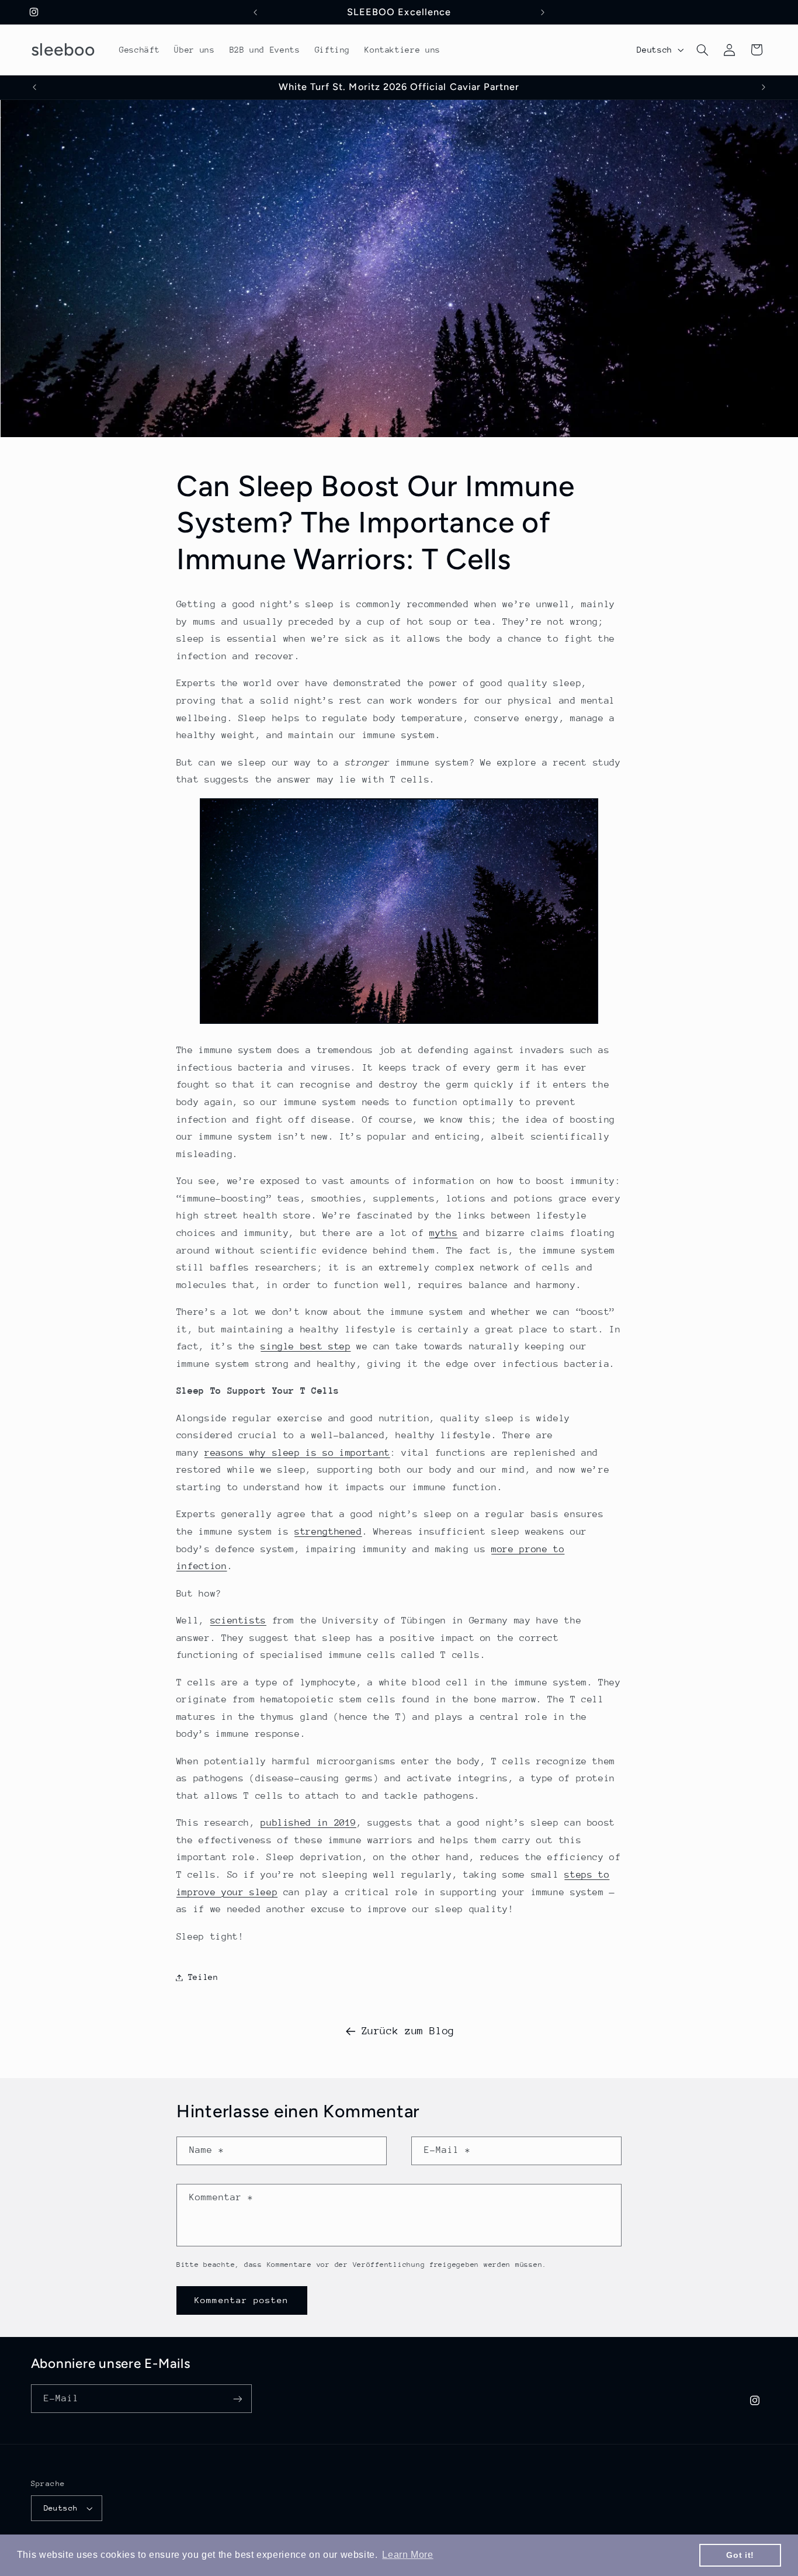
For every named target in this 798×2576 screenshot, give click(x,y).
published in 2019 (308, 1823)
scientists (238, 1621)
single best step (306, 1346)
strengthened (328, 1532)
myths (443, 1233)
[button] (702, 50)
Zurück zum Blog (408, 2031)
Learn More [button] (407, 2555)
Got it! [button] (740, 2555)
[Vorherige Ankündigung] (255, 12)
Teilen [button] (203, 1977)
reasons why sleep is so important (297, 1453)
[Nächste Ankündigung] (543, 12)
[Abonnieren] (237, 2399)
